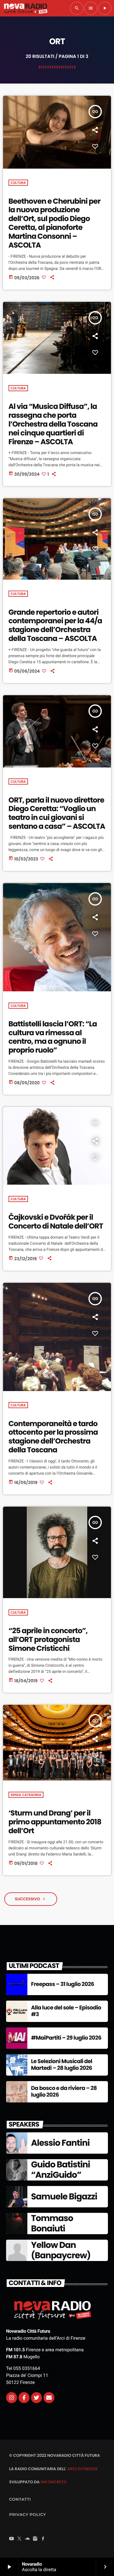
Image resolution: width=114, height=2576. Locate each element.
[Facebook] (43, 2539)
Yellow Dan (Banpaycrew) (61, 2250)
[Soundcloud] (27, 2539)
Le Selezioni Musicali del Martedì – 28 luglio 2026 (62, 2065)
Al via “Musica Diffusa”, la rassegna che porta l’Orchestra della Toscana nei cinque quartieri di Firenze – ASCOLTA (53, 424)
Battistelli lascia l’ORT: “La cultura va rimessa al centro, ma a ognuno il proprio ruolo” (53, 1037)
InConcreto (54, 2482)
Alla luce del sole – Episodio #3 (66, 2011)
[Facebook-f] (24, 2398)
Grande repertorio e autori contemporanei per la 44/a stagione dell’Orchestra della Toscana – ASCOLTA (55, 626)
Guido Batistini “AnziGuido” (60, 2170)
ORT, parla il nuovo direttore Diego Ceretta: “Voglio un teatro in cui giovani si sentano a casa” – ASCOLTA (57, 813)
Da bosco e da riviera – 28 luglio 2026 (64, 2092)
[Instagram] (12, 2398)
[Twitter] (36, 2398)
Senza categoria (26, 1795)
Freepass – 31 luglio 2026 (62, 1984)
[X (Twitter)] (19, 2539)
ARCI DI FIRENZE (82, 2469)
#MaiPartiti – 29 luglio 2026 (66, 2038)
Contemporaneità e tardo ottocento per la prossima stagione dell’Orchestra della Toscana (53, 1437)
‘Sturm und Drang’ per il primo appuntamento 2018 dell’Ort (55, 1822)
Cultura (18, 183)
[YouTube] (12, 2539)
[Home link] (26, 8)
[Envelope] (49, 2398)
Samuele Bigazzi (64, 2197)
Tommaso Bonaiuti (52, 2223)
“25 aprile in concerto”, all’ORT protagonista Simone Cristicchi (48, 1640)
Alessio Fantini (60, 2143)
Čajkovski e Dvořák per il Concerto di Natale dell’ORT (56, 1222)
